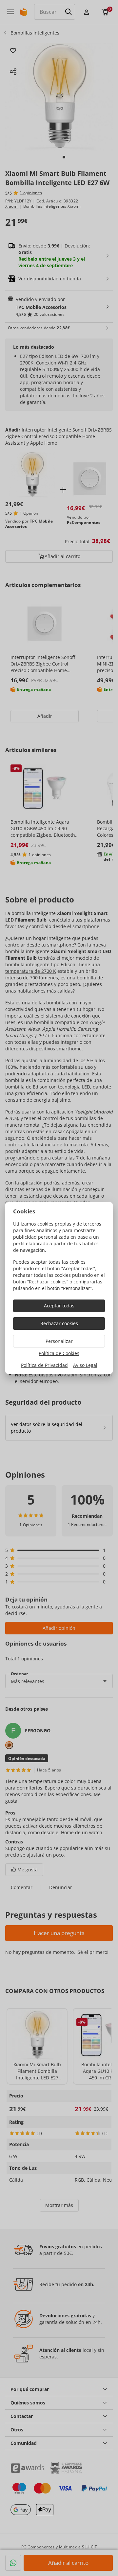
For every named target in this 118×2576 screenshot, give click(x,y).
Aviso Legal (85, 1365)
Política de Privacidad (44, 1365)
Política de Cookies (59, 1353)
